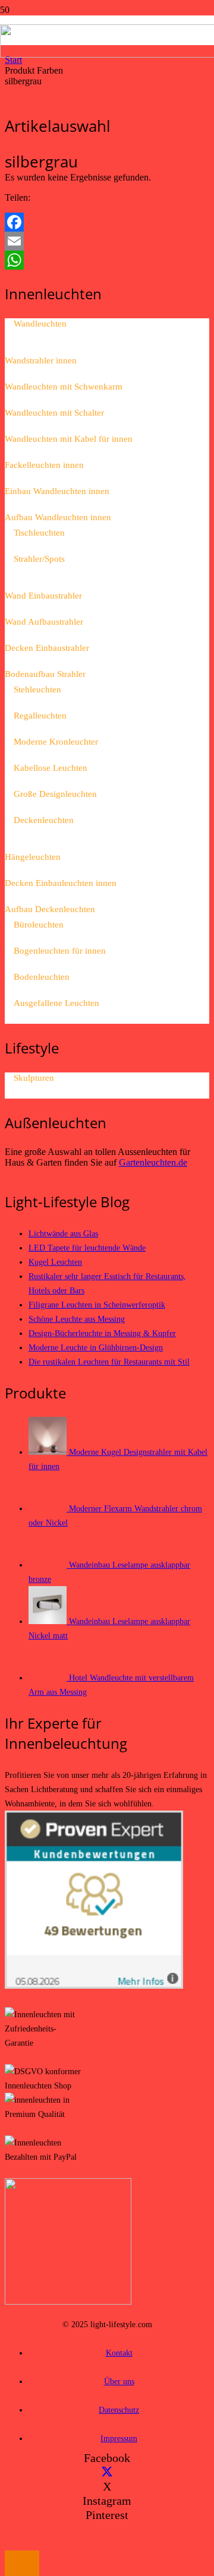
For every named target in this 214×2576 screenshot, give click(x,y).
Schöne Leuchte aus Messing (77, 1319)
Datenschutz (119, 2410)
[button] (22, 2563)
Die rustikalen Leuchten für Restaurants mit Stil (109, 1362)
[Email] (107, 241)
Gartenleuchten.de (153, 1162)
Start (13, 60)
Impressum (119, 2438)
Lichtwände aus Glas (63, 1233)
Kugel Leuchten (55, 1262)
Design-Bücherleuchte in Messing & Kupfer (102, 1333)
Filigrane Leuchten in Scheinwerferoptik (97, 1305)
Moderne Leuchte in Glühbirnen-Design (96, 1347)
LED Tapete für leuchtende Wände (87, 1248)
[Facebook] (107, 222)
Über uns (119, 2381)
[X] (107, 2472)
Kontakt (119, 2353)
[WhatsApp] (107, 260)
